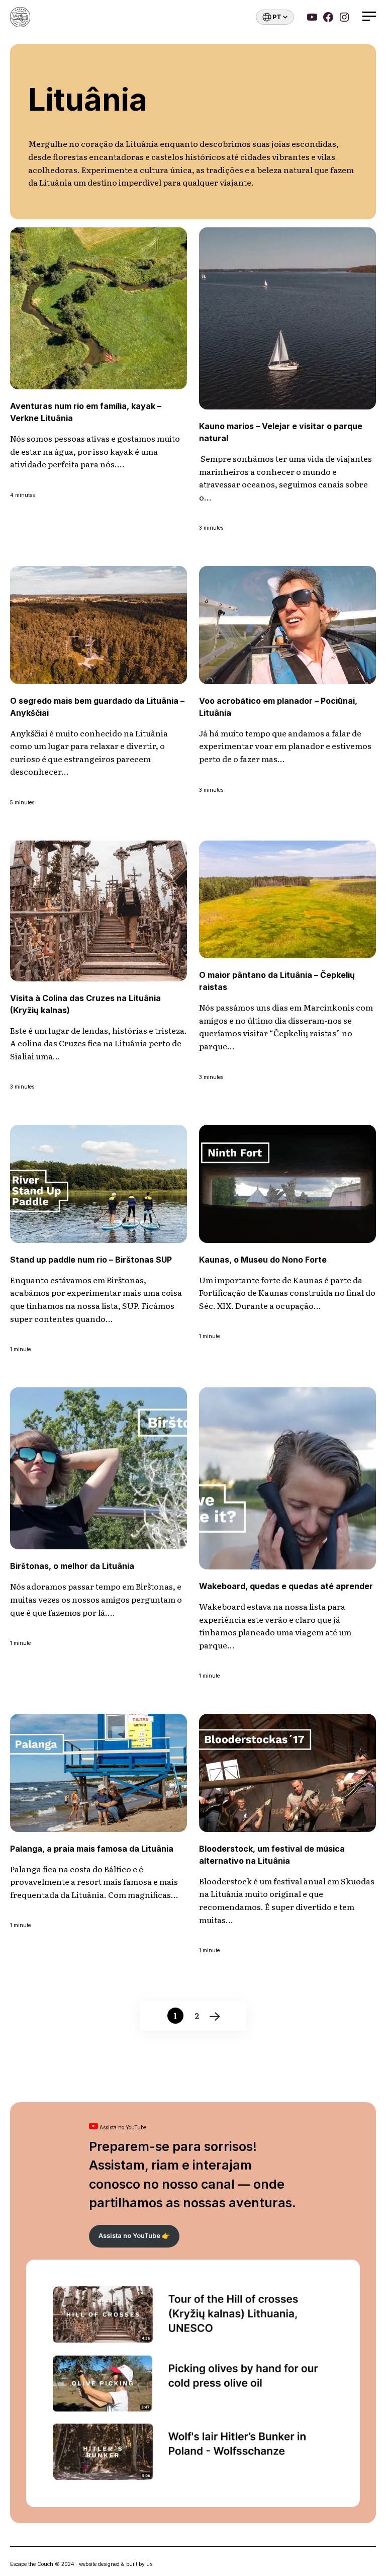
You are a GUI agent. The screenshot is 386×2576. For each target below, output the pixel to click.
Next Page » (214, 2016)
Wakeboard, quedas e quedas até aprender (286, 1586)
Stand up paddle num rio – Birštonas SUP (91, 1260)
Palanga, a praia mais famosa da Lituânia (92, 1849)
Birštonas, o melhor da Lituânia (72, 1566)
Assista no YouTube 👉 (134, 2236)
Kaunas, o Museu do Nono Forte (263, 1260)
